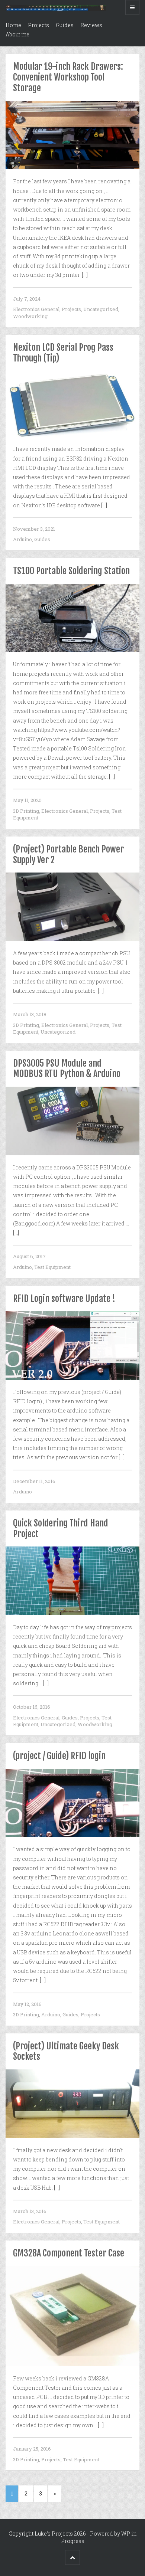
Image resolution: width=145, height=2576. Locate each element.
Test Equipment (52, 1267)
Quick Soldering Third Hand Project (61, 1528)
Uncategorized (101, 309)
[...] (85, 275)
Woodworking (30, 316)
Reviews (91, 25)
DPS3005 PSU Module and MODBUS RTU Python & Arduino (67, 1069)
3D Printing (26, 811)
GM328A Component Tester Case (69, 2253)
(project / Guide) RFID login (59, 1756)
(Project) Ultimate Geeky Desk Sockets (66, 2051)
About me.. (19, 34)
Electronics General (36, 309)
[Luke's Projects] (56, 7)
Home (13, 25)
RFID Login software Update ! (64, 1299)
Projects (38, 25)
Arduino (22, 539)
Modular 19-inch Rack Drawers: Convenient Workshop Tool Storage (68, 77)
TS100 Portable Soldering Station (71, 571)
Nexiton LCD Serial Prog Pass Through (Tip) (63, 353)
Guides (65, 25)
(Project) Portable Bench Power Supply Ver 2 (68, 855)
